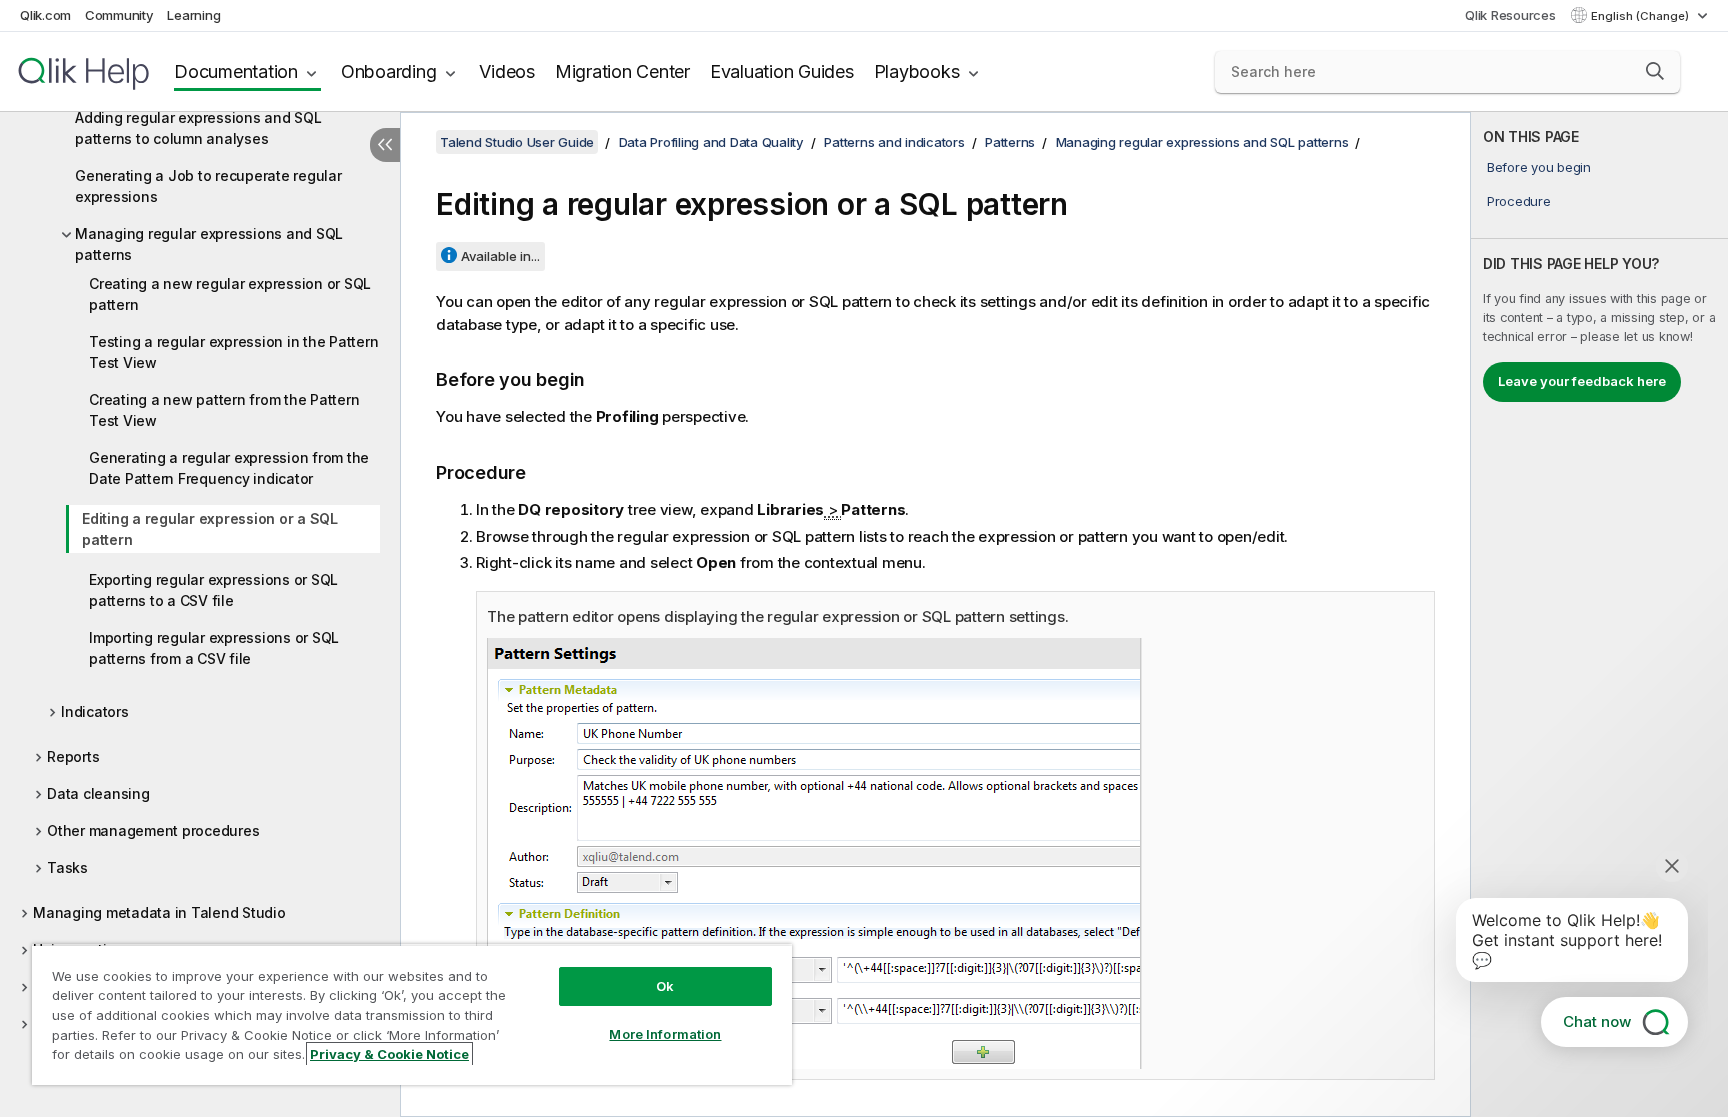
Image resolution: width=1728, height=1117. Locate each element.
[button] (1655, 71)
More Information (665, 1034)
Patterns (1010, 142)
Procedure (1519, 201)
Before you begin (1539, 167)
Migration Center (622, 71)
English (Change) (1641, 16)
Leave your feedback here (1582, 381)
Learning (193, 15)
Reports (73, 756)
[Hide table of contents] (385, 145)
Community (119, 15)
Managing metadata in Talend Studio (159, 912)
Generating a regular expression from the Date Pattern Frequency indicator (229, 468)
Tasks (67, 867)
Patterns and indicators (894, 142)
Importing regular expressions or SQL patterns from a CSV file (214, 648)
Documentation (236, 71)
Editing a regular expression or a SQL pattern (210, 529)
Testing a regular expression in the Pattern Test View (233, 352)
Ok (665, 986)
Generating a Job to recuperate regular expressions (208, 186)
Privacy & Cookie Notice (389, 1054)
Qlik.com (45, 15)
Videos (507, 71)
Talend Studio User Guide (517, 142)
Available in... (500, 256)
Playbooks (917, 71)
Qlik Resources (1510, 15)
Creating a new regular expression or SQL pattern (230, 294)
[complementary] (1599, 614)
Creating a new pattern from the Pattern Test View (224, 410)
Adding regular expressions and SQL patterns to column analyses (198, 128)
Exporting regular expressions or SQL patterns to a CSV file (213, 590)
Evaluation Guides (782, 71)
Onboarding (389, 71)
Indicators (95, 711)
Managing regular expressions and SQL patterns (209, 244)
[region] (412, 1014)
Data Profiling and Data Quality (711, 142)
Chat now (1597, 1021)
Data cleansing (98, 793)
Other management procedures (153, 830)
